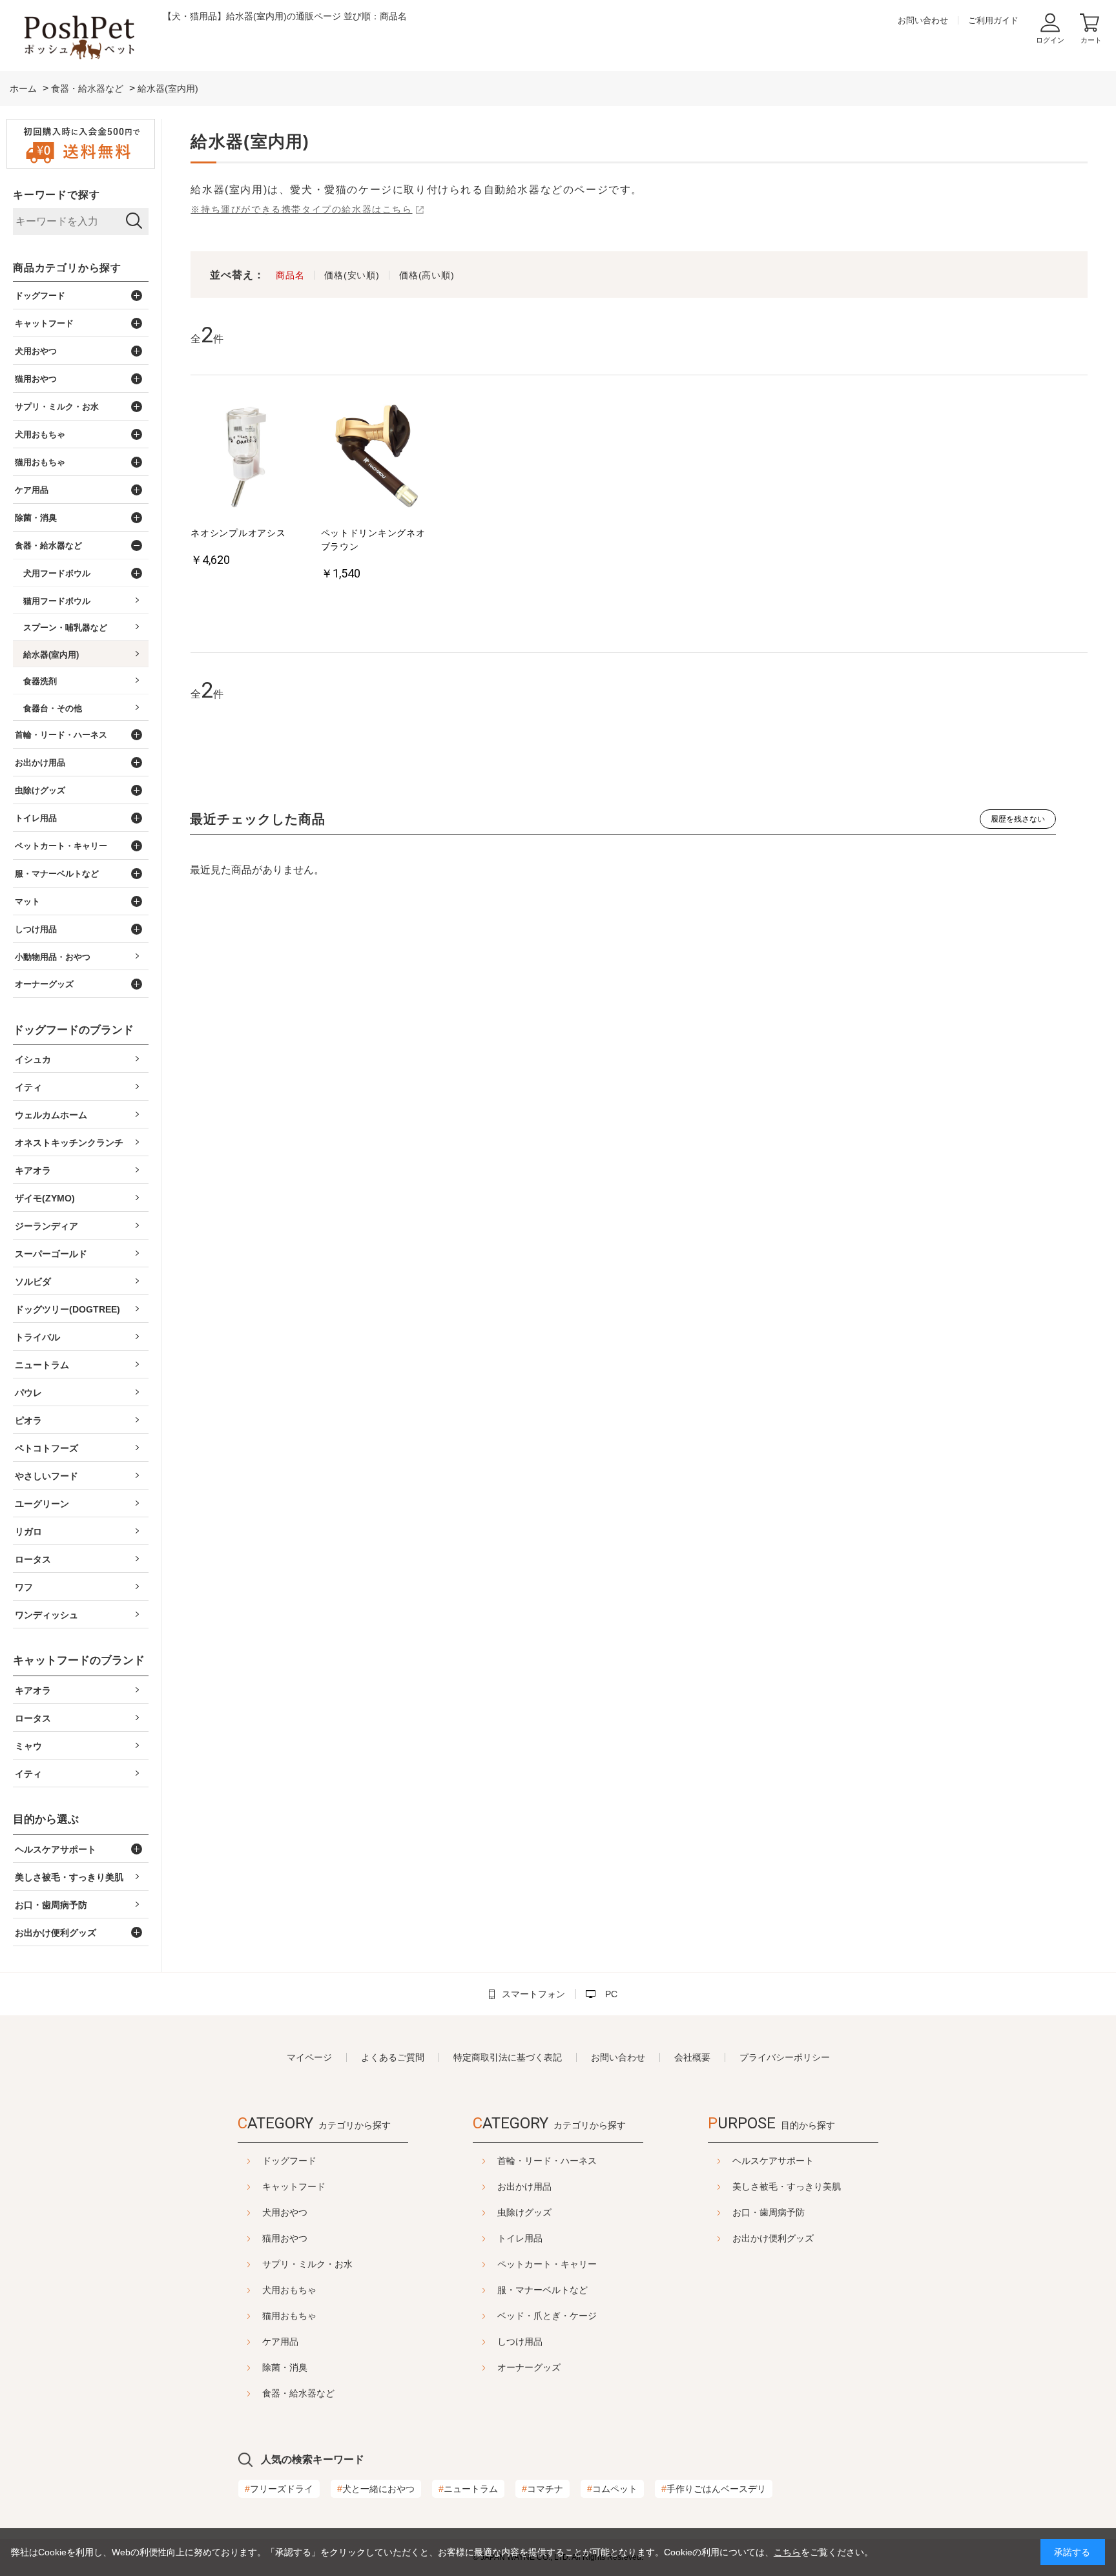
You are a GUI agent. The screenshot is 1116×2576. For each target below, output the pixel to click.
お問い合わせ (923, 20)
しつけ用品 (520, 2342)
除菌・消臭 (285, 2367)
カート (1091, 40)
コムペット (612, 2489)
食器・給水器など (298, 2393)
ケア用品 (280, 2342)
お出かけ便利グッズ (773, 2238)
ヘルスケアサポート (773, 2161)
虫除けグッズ (524, 2212)
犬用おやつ (285, 2212)
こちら (787, 2552)
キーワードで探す (56, 195)
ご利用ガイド (993, 20)
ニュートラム (468, 2489)
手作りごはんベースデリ (714, 2489)
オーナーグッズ (529, 2367)
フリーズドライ (279, 2489)
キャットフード (294, 2186)
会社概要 (692, 2057)
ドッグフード (289, 2161)
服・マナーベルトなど (542, 2290)
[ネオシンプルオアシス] (247, 457)
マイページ (309, 2057)
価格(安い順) (352, 275)
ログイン (1050, 40)
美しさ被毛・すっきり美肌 (787, 2186)
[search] (134, 222)
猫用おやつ (285, 2238)
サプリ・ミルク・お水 (307, 2264)
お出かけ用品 (524, 2186)
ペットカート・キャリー (547, 2264)
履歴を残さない (1018, 819)
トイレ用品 (520, 2238)
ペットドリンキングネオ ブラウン (377, 540)
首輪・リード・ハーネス (547, 2161)
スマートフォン (533, 1994)
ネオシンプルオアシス (238, 533)
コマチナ (542, 2489)
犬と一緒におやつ (376, 2489)
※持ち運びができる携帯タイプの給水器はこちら (301, 209)
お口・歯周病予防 (769, 2212)
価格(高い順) (427, 275)
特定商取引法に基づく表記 (508, 2057)
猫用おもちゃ (289, 2316)
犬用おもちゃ (289, 2290)
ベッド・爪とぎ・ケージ (547, 2316)
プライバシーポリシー (785, 2057)
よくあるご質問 (393, 2057)
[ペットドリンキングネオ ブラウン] (377, 457)
